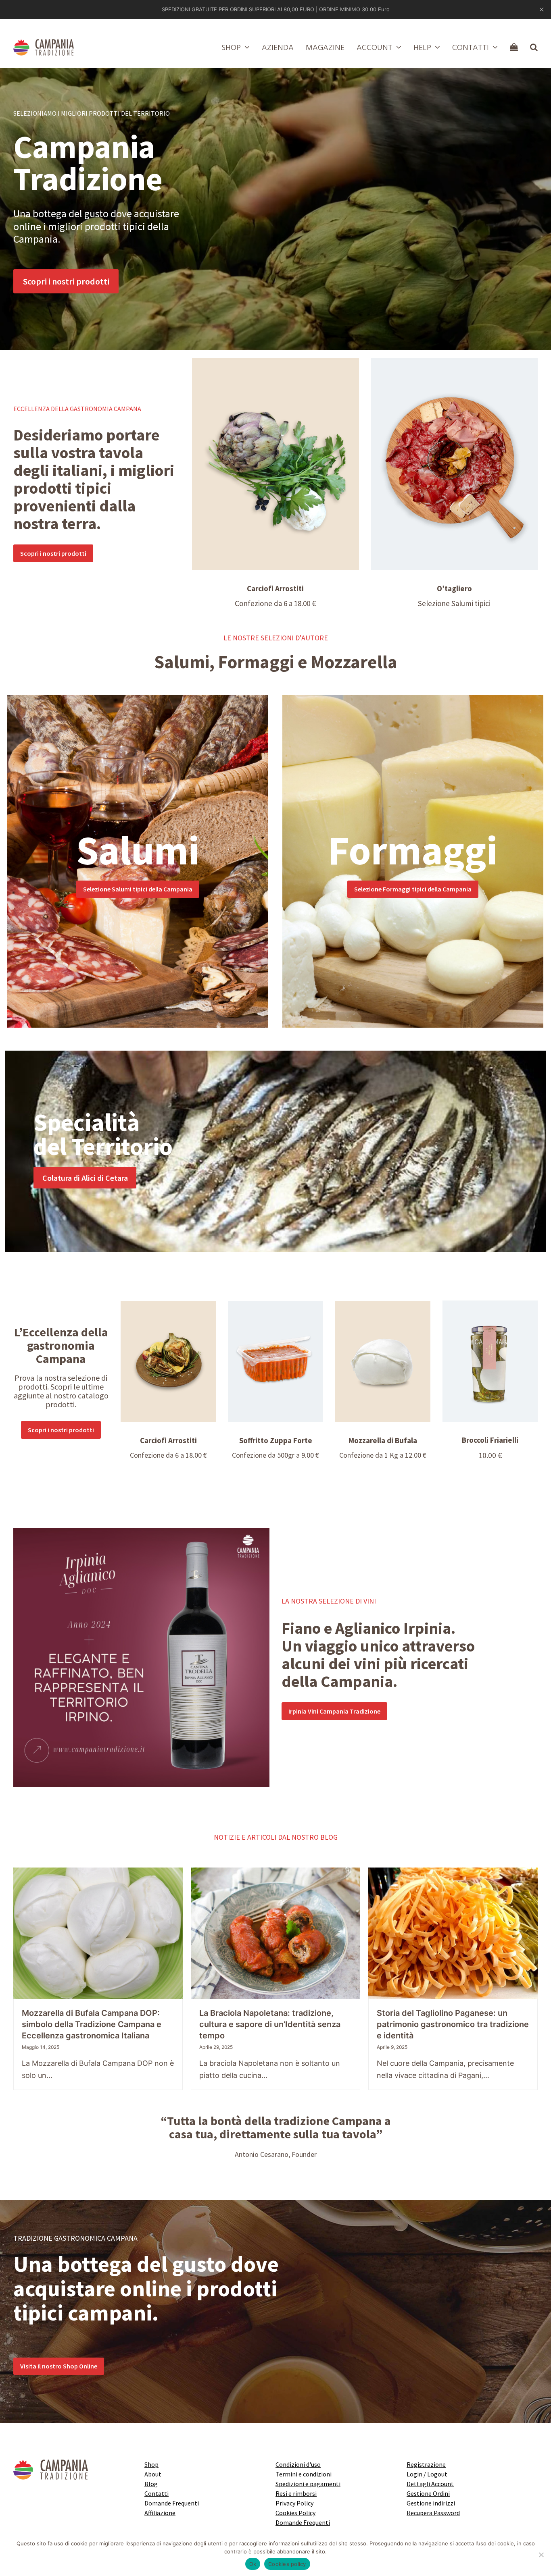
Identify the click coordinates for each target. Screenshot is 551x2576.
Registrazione (426, 2464)
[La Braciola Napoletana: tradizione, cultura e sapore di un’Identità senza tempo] (275, 1933)
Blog (151, 2484)
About (153, 2474)
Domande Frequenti (172, 2503)
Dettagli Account (430, 2484)
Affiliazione (160, 2513)
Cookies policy (287, 2564)
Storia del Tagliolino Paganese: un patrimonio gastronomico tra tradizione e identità (453, 2024)
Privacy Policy (294, 2503)
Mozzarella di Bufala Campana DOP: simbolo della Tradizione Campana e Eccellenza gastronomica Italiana (92, 2024)
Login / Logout (427, 2474)
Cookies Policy (295, 2513)
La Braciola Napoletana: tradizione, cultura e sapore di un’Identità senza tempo (270, 2024)
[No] (541, 2555)
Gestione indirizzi (431, 2503)
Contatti (157, 2493)
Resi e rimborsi (296, 2493)
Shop (151, 2464)
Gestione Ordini (428, 2493)
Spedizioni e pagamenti (308, 2484)
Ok (253, 2564)
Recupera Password (433, 2513)
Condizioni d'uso (298, 2464)
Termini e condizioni (304, 2474)
